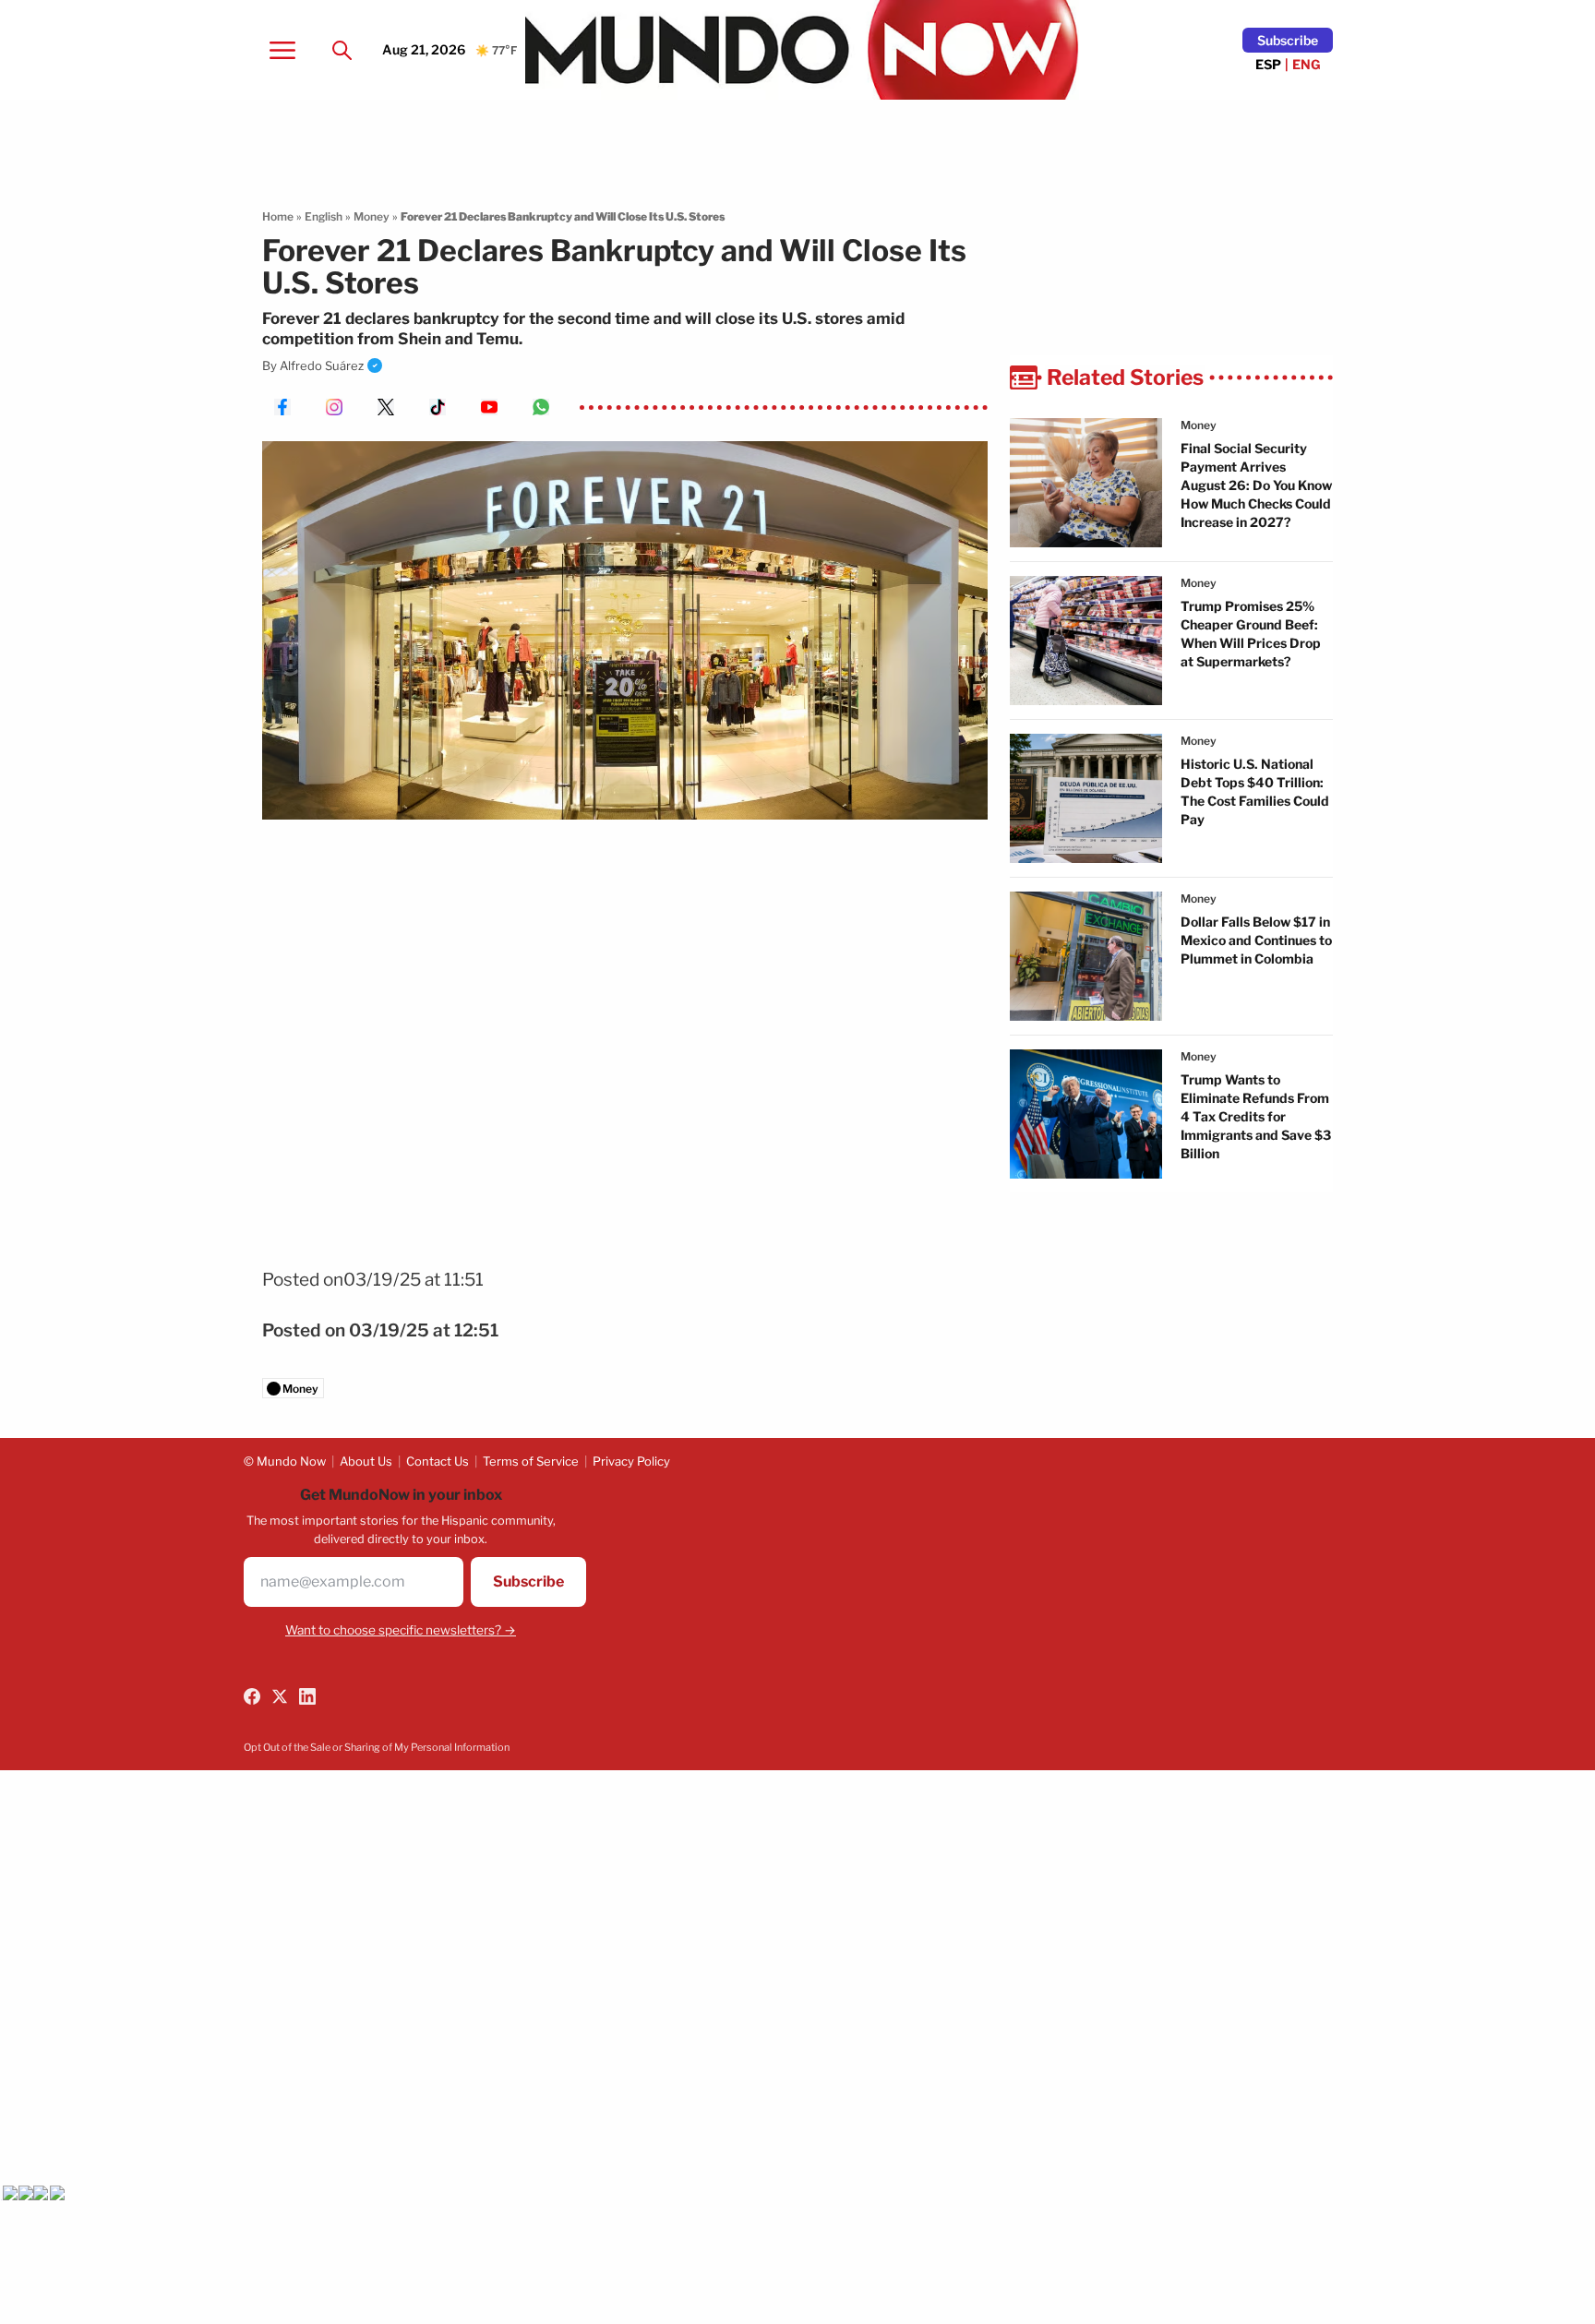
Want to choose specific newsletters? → (401, 1630)
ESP (1268, 64)
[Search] (342, 50)
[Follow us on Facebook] (252, 1696)
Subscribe (1288, 40)
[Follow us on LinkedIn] (307, 1696)
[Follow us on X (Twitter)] (280, 1696)
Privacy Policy (631, 1461)
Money (372, 216)
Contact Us (438, 1461)
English (324, 216)
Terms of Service (531, 1461)
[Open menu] (282, 50)
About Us (366, 1461)
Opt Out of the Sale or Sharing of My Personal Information (377, 1747)
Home (278, 216)
